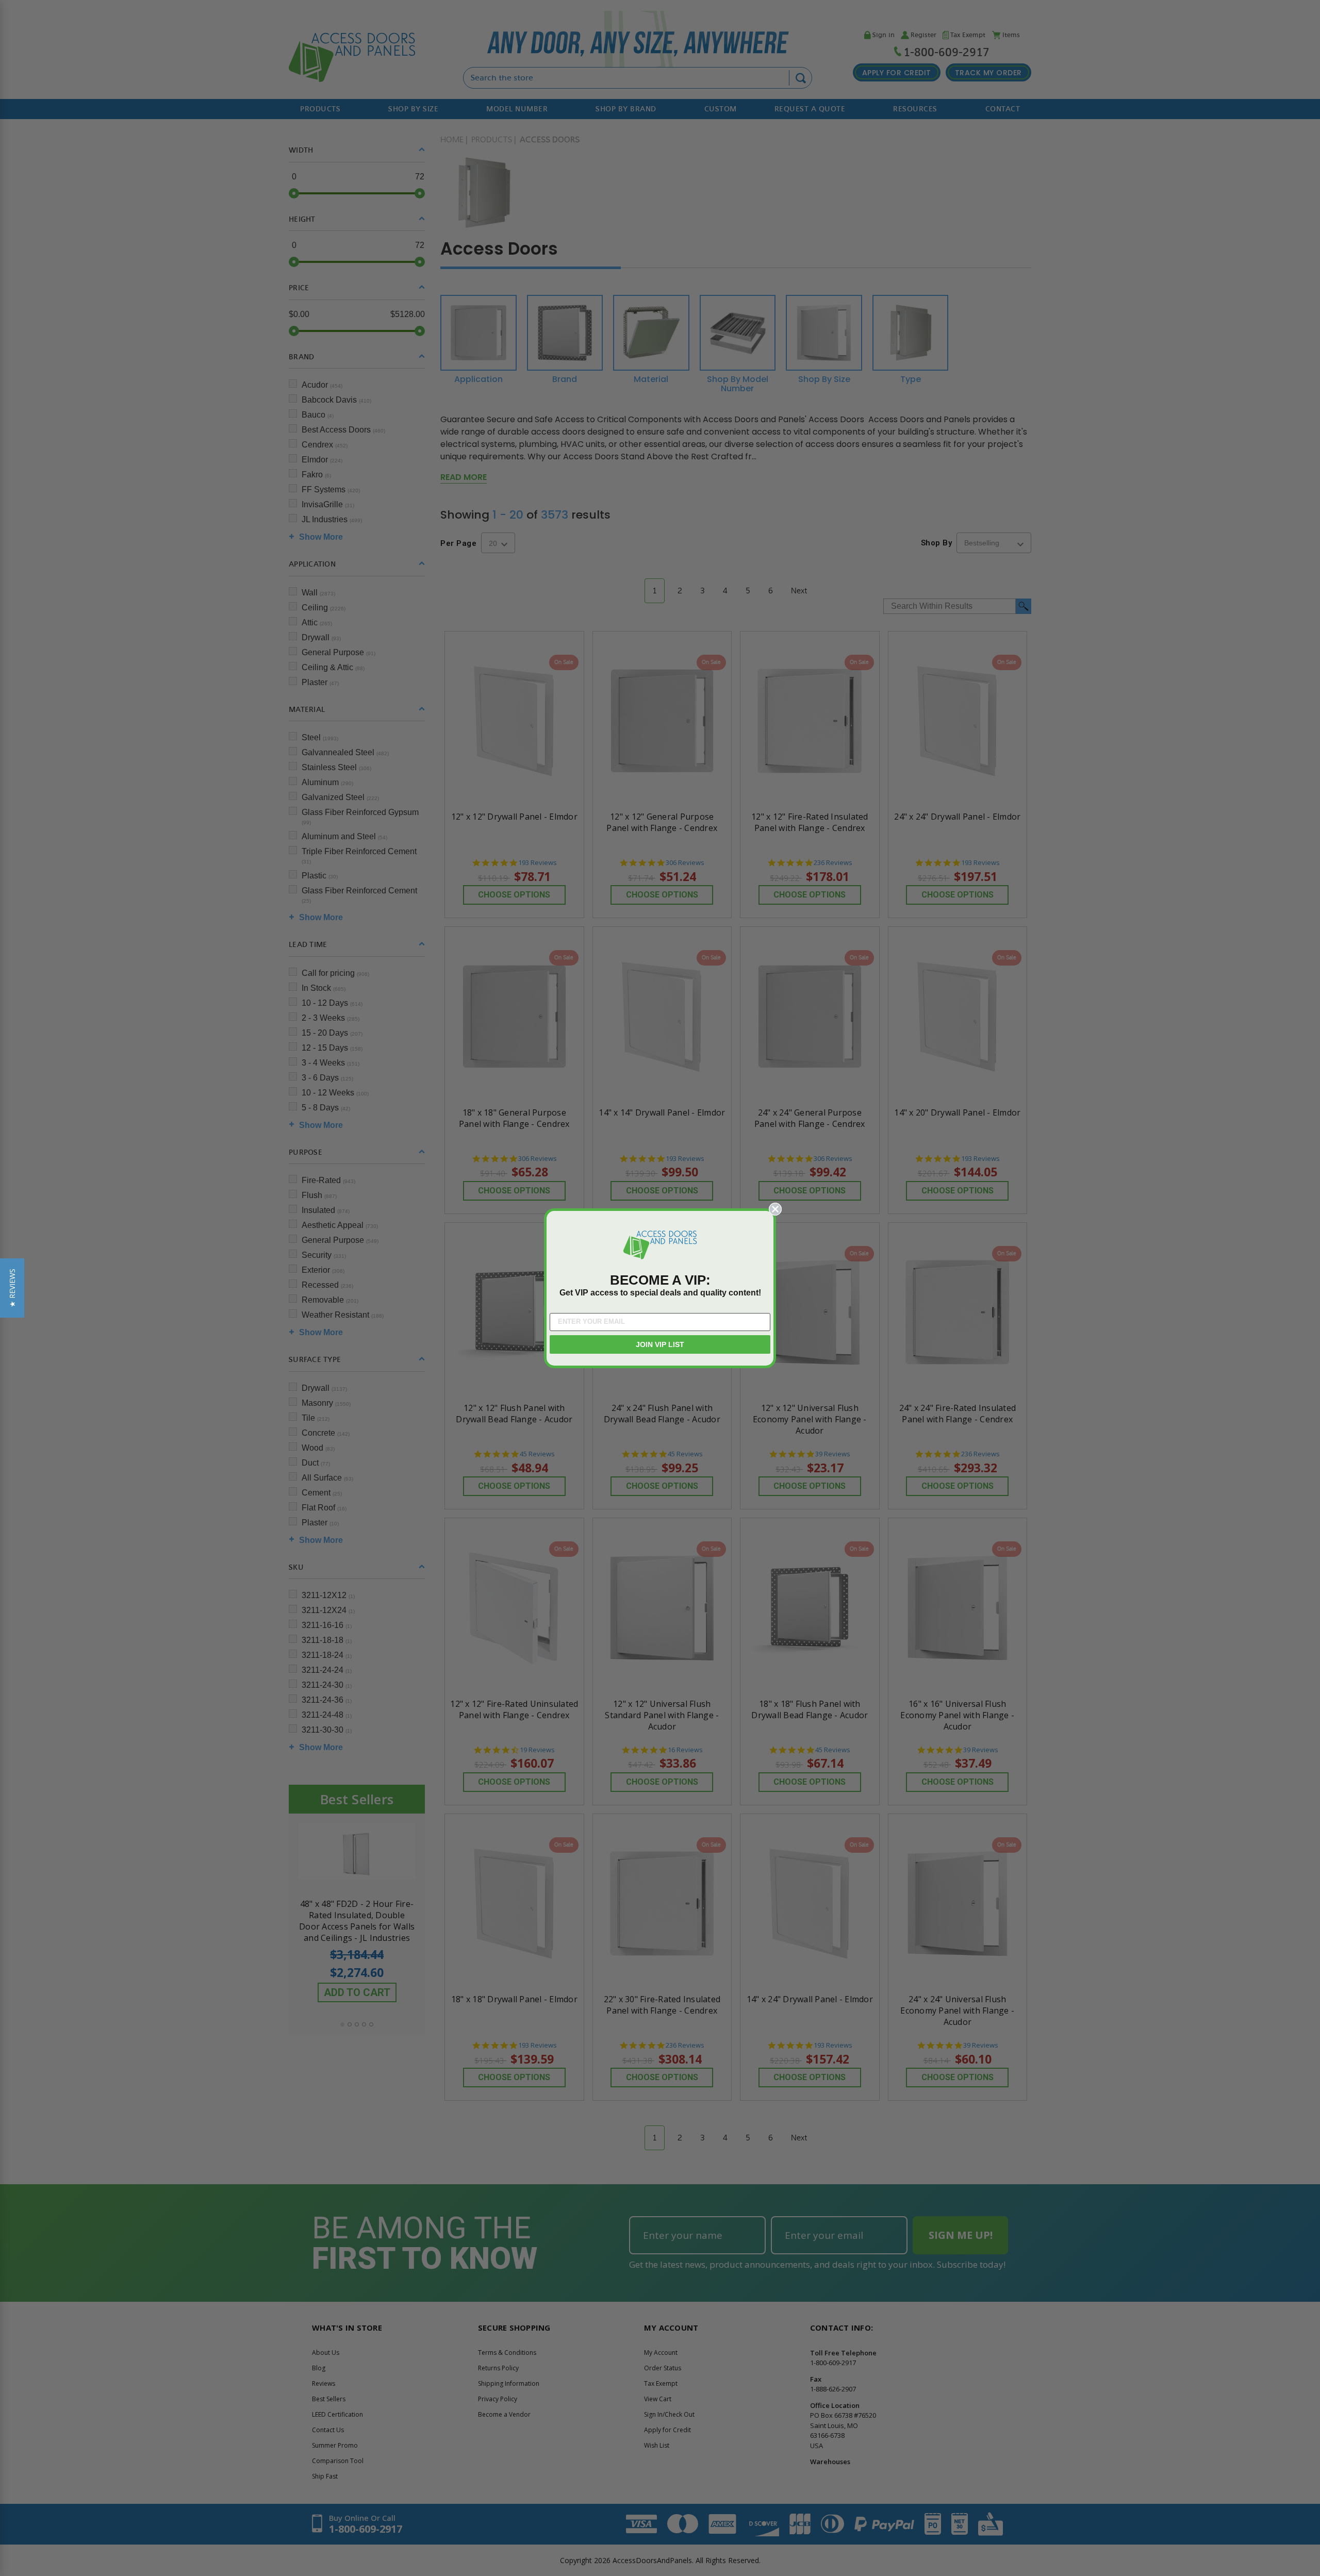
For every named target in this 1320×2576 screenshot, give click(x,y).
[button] (12, 1288)
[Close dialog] (775, 1209)
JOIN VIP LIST (660, 1344)
